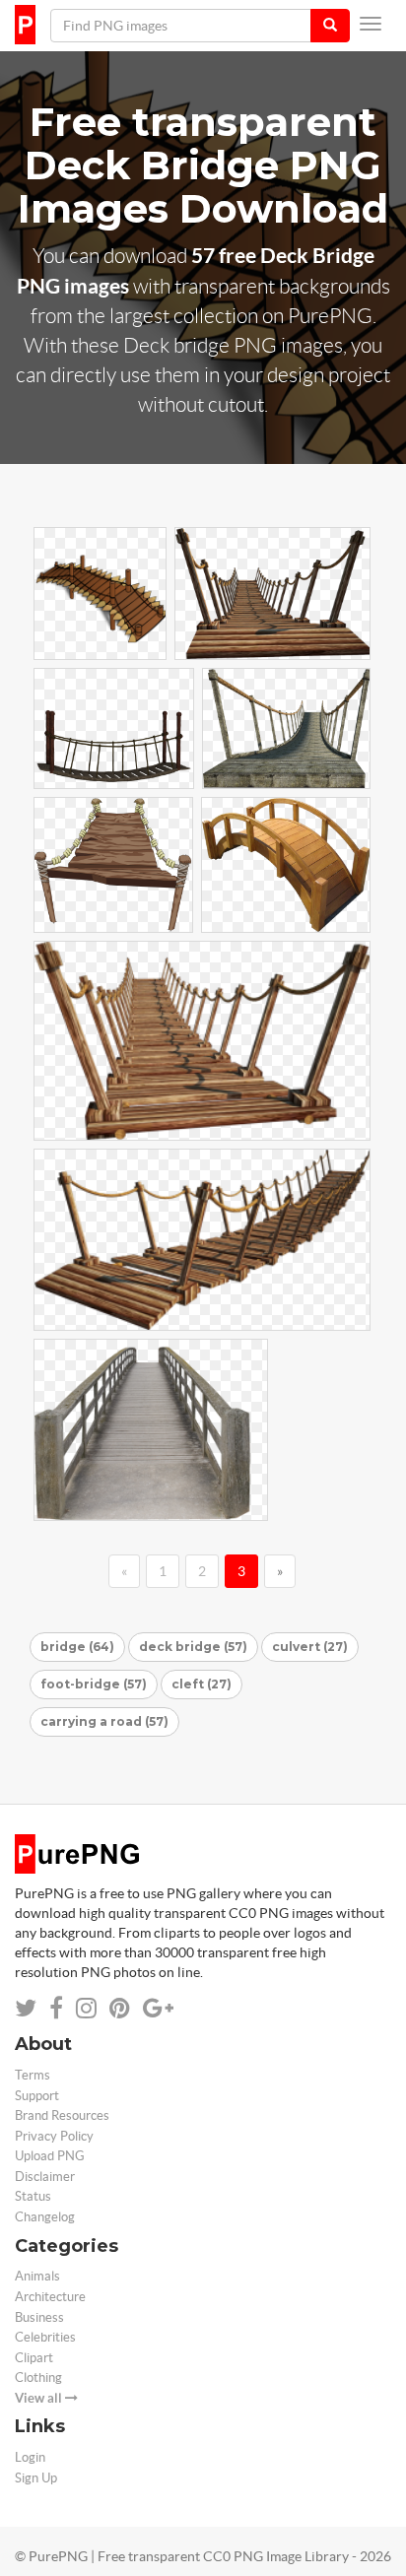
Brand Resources (62, 2115)
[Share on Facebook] (56, 2008)
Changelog (45, 2217)
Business (39, 2317)
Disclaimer (45, 2177)
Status (33, 2196)
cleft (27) (202, 1684)
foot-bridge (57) (94, 1684)
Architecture (50, 2297)
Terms (33, 2075)
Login (30, 2457)
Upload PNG (50, 2156)
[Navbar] (371, 24)
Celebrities (45, 2337)
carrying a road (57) (104, 1721)
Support (37, 2096)
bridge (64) (77, 1647)
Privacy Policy (54, 2136)
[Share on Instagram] (86, 2008)
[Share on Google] (158, 2008)
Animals (37, 2276)
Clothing (38, 2378)
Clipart (34, 2358)
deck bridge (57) (193, 1647)
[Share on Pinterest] (120, 2008)
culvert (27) (310, 1647)
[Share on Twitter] (26, 2008)
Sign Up (36, 2478)
